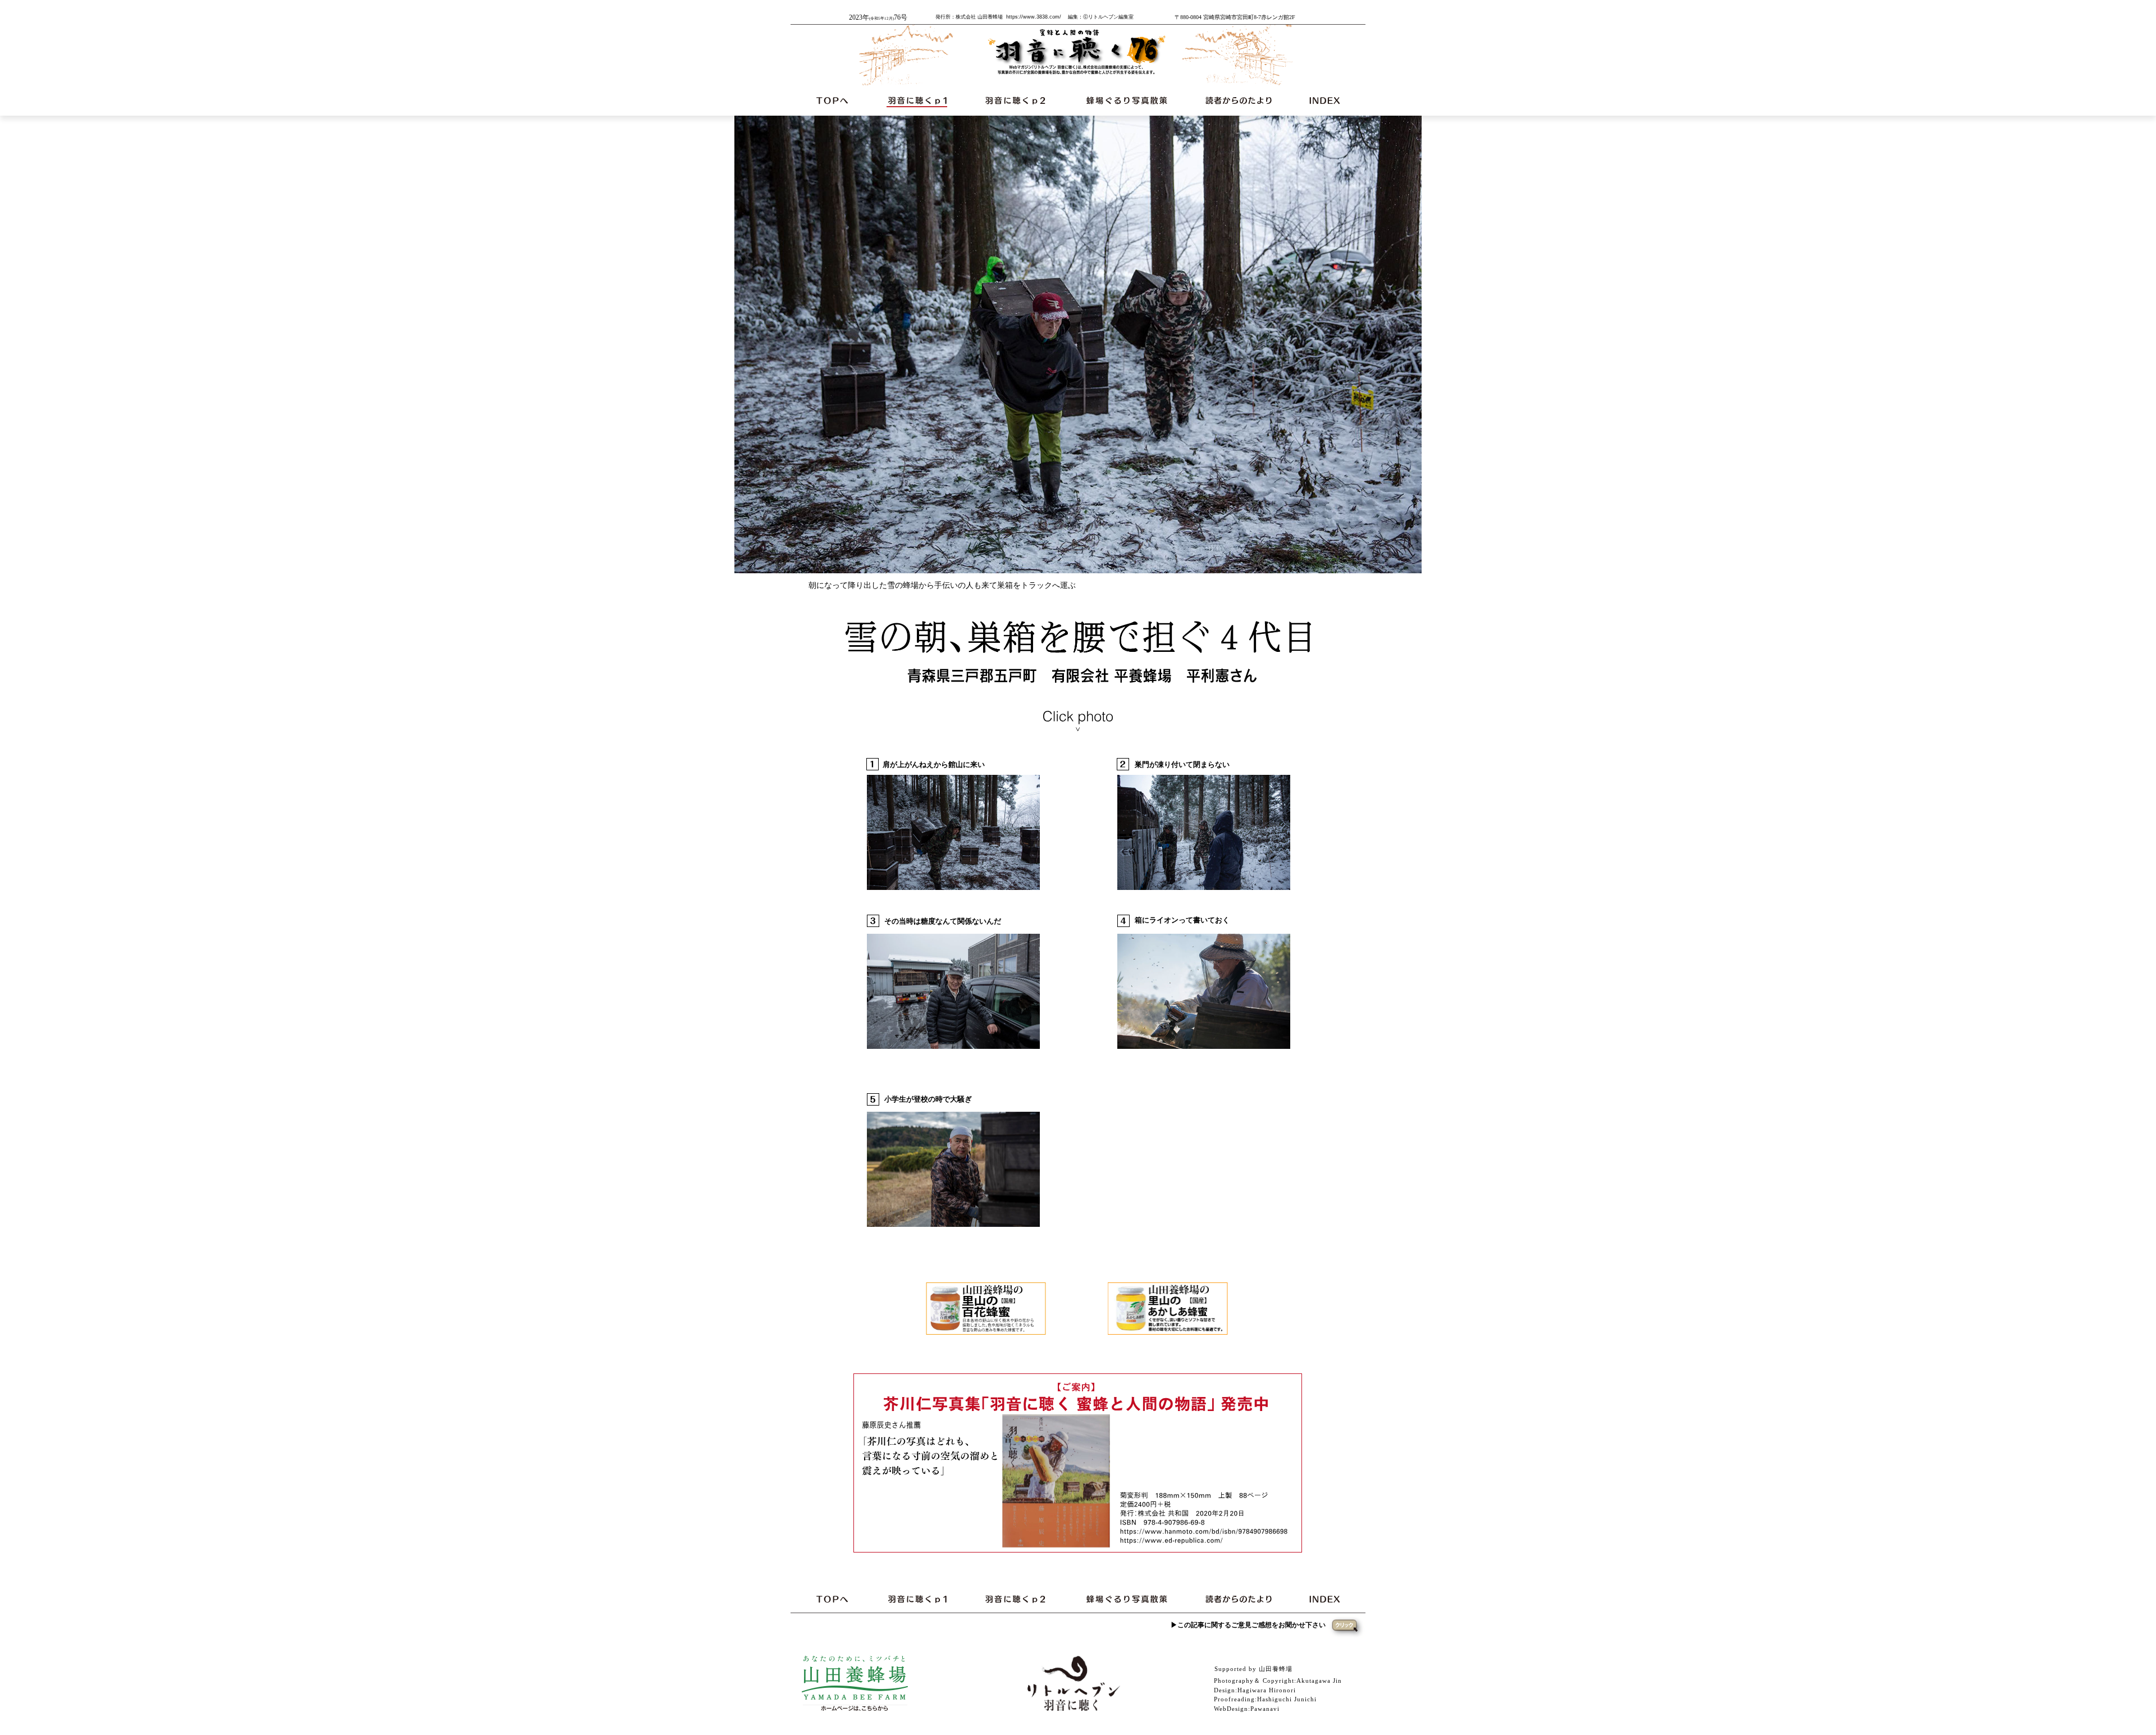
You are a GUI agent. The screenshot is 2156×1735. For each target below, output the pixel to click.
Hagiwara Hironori (1267, 1690)
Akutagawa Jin (1319, 1681)
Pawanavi (1265, 1709)
